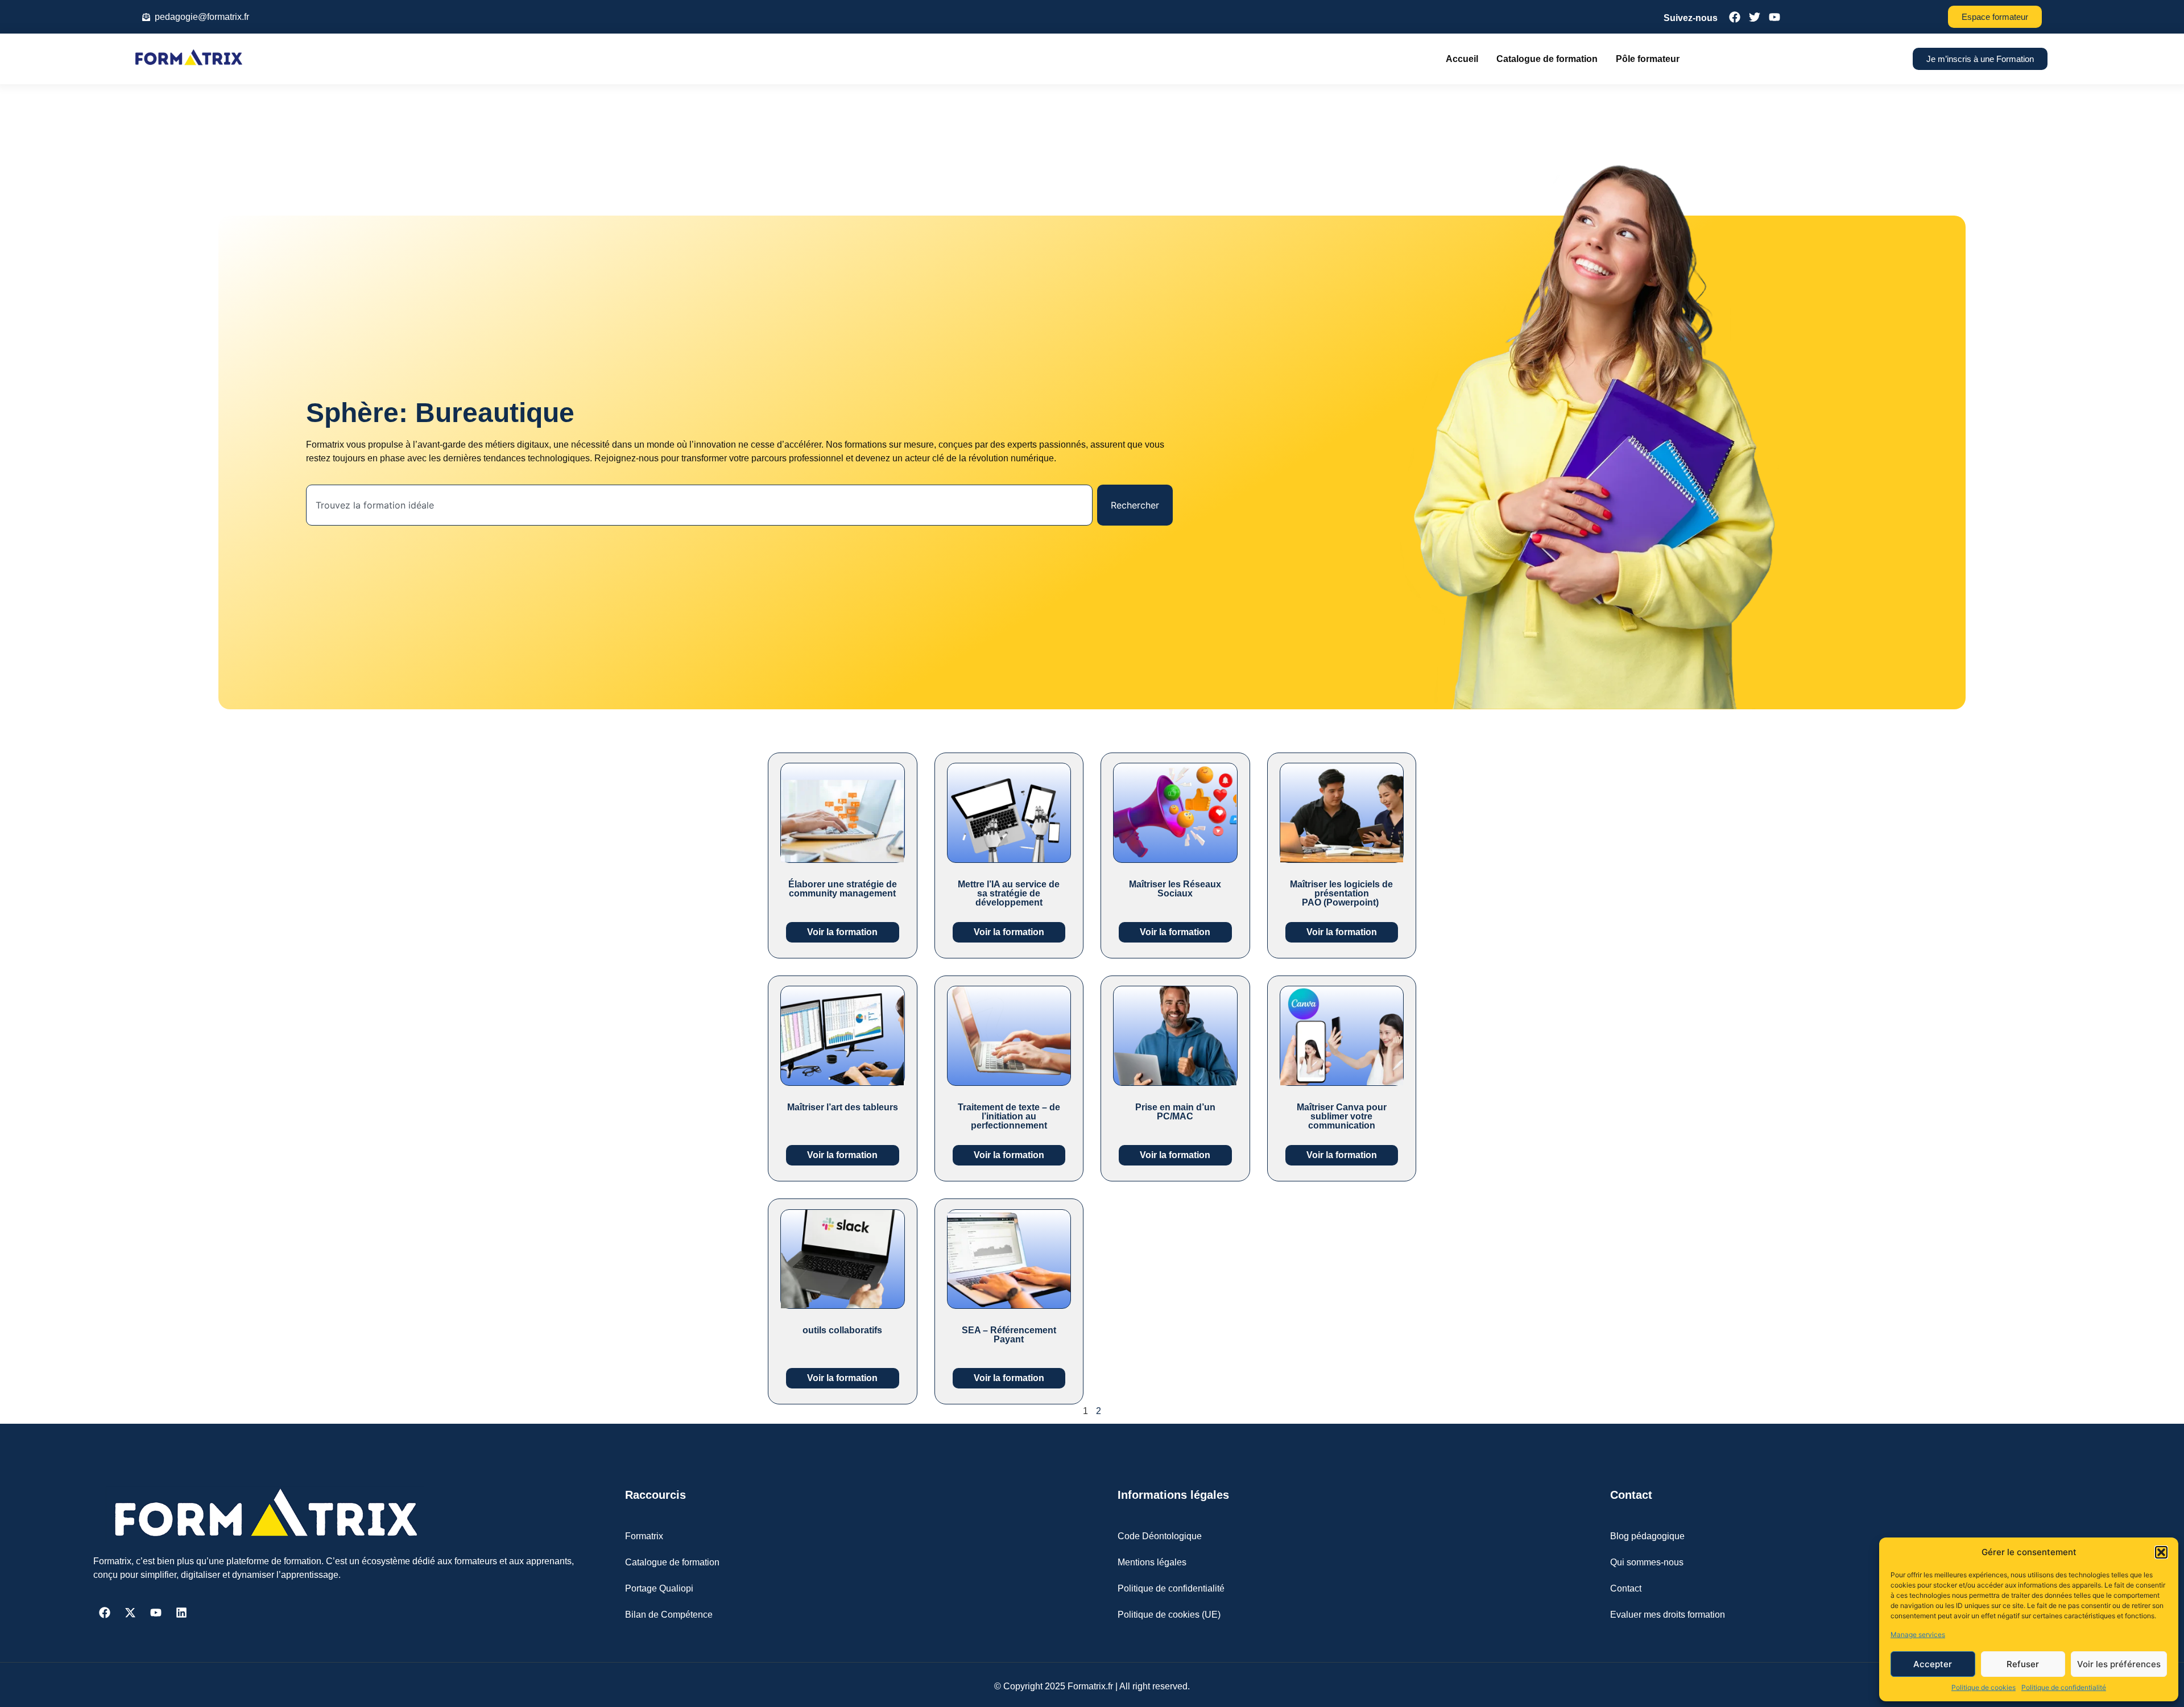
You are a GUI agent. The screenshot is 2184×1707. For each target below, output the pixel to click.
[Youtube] (156, 1613)
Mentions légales (1152, 1562)
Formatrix (644, 1536)
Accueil (1462, 59)
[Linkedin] (181, 1613)
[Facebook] (105, 1613)
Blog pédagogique (1647, 1536)
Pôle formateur (1648, 59)
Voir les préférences (2119, 1664)
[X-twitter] (130, 1613)
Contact (1626, 1588)
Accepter (1933, 1664)
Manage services (1918, 1634)
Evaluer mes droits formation (1668, 1615)
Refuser (2023, 1664)
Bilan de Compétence (669, 1615)
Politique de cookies (1984, 1687)
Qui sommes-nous (1647, 1562)
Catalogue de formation (1547, 59)
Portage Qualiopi (659, 1588)
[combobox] (700, 505)
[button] (2161, 1552)
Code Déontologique (1160, 1536)
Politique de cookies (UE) (1169, 1615)
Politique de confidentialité (2064, 1687)
